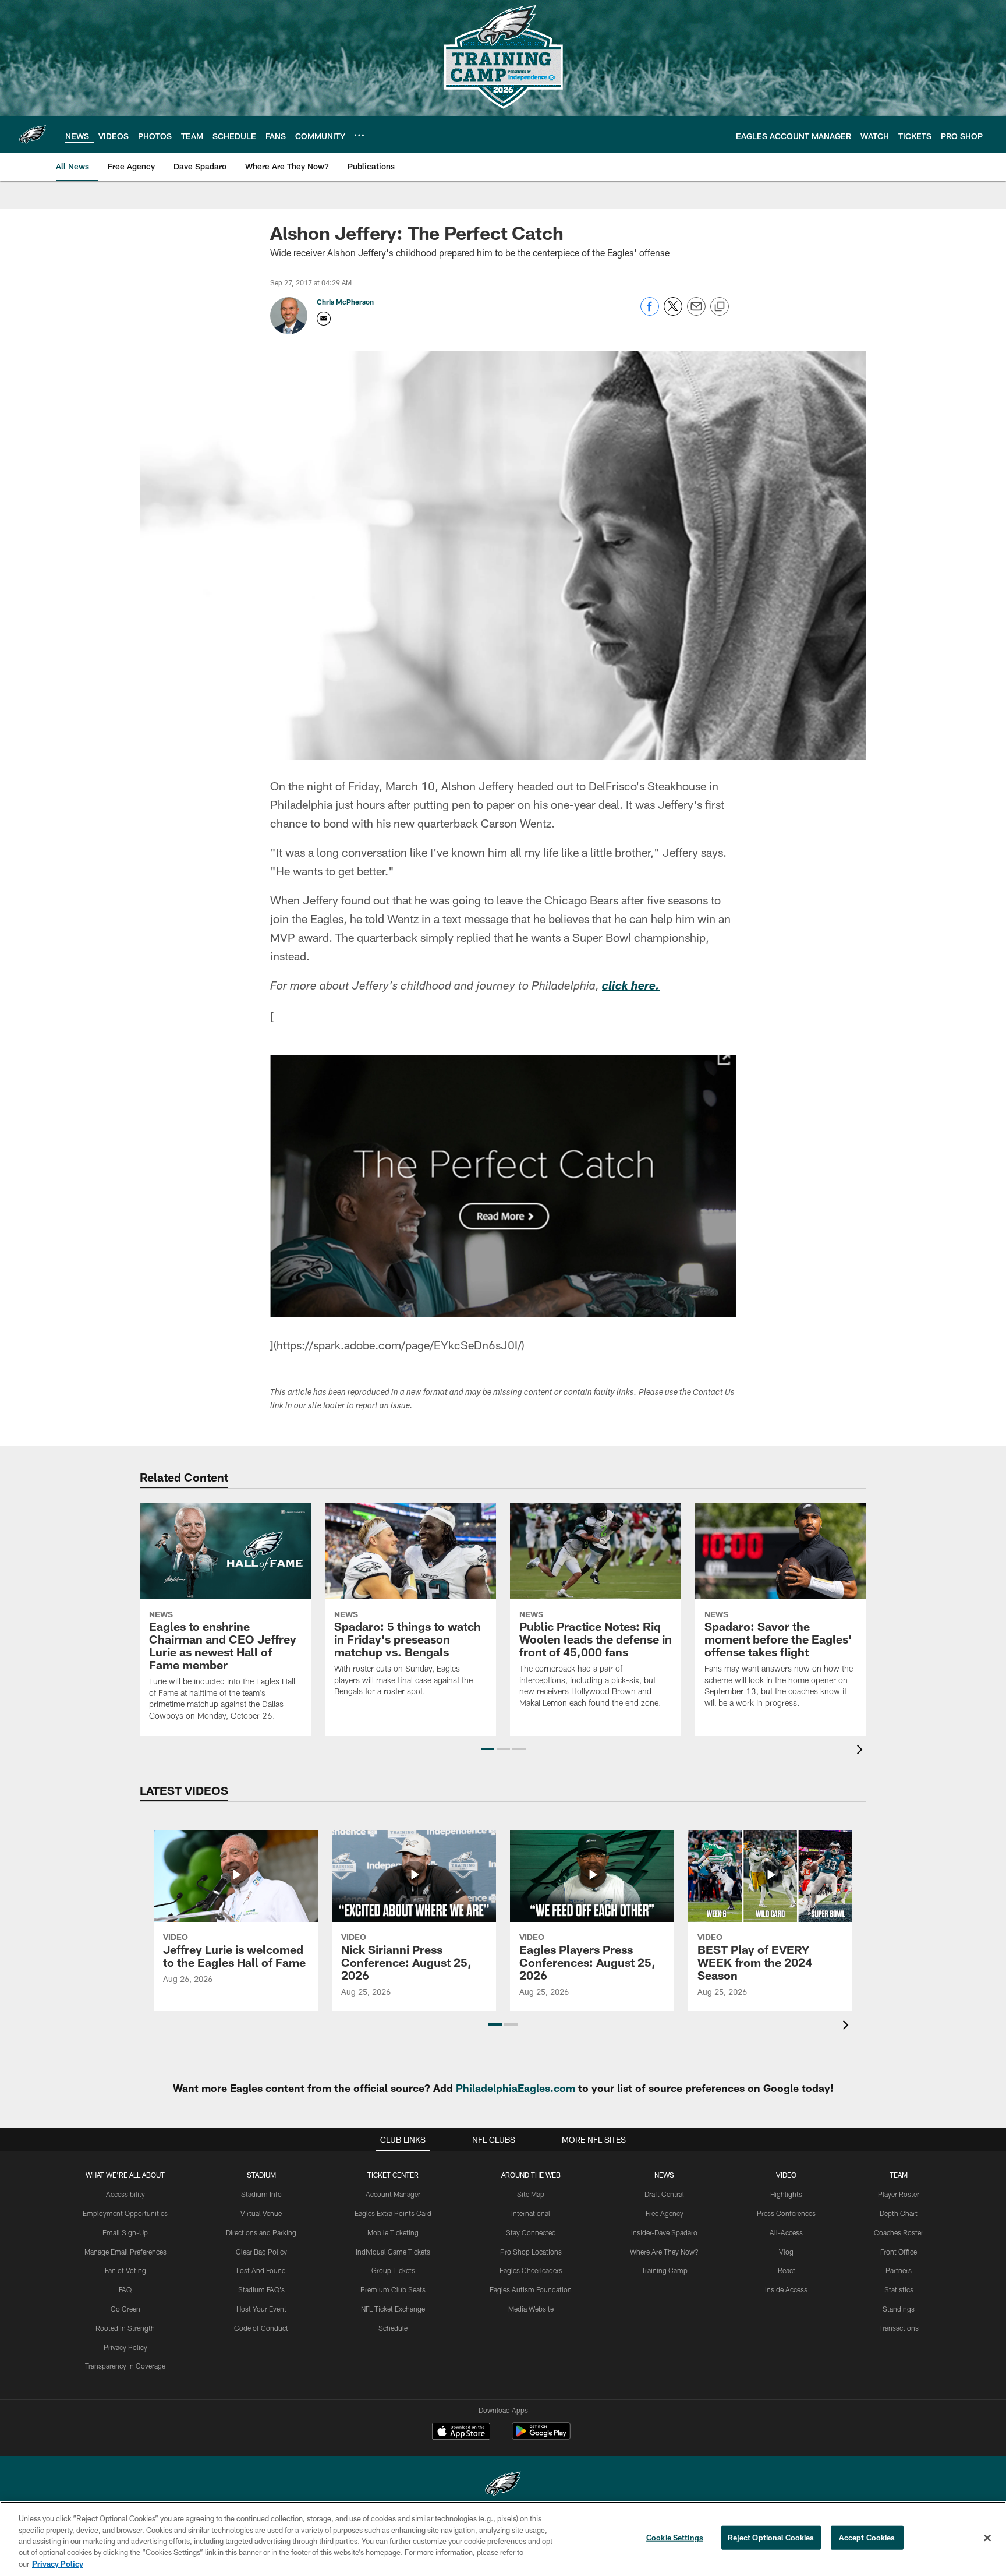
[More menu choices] (359, 135)
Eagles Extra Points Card (393, 2213)
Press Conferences (786, 2213)
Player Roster (899, 2194)
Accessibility (125, 2194)
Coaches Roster (899, 2232)
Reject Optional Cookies (771, 2538)
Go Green (125, 2309)
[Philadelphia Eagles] (503, 2485)
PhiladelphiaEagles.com (516, 2088)
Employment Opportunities (125, 2213)
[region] (503, 2539)
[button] (488, 1749)
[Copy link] (720, 307)
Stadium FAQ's (261, 2289)
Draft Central (664, 2194)
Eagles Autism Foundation (531, 2289)
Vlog (786, 2252)
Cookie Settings (675, 2538)
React (787, 2270)
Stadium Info (261, 2194)
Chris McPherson (345, 302)
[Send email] (696, 312)
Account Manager (393, 2194)
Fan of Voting (125, 2270)
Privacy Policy (125, 2347)
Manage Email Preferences (125, 2252)
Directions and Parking (261, 2232)
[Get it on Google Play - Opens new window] (541, 2437)
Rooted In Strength (125, 2328)
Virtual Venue (261, 2213)
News (664, 2175)
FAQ (125, 2289)
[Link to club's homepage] (33, 135)
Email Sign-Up (125, 2232)
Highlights (786, 2194)
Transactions (899, 2328)
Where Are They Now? (664, 2252)
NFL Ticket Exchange (393, 2309)
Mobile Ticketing (393, 2232)
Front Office (899, 2252)
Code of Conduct (261, 2328)
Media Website (531, 2309)
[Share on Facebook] (650, 312)
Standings (899, 2309)
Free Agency (665, 2213)
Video (786, 2175)
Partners (899, 2270)
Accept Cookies (867, 2538)
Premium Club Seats (393, 2289)
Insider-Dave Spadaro (664, 2232)
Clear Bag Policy (261, 2252)
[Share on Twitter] (673, 312)
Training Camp (665, 2270)
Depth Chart (899, 2213)
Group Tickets (393, 2270)
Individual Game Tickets (393, 2252)
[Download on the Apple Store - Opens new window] (461, 2433)
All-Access (786, 2232)
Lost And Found (261, 2270)
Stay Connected (531, 2232)
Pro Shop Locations (531, 2252)
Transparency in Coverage (125, 2366)
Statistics (899, 2289)
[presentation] (862, 1751)
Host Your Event (261, 2309)
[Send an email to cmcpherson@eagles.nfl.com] (324, 319)
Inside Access (786, 2289)
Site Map (531, 2194)
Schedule (393, 2328)
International (531, 2213)
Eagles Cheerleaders (531, 2270)
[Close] (987, 2538)
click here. (631, 987)
